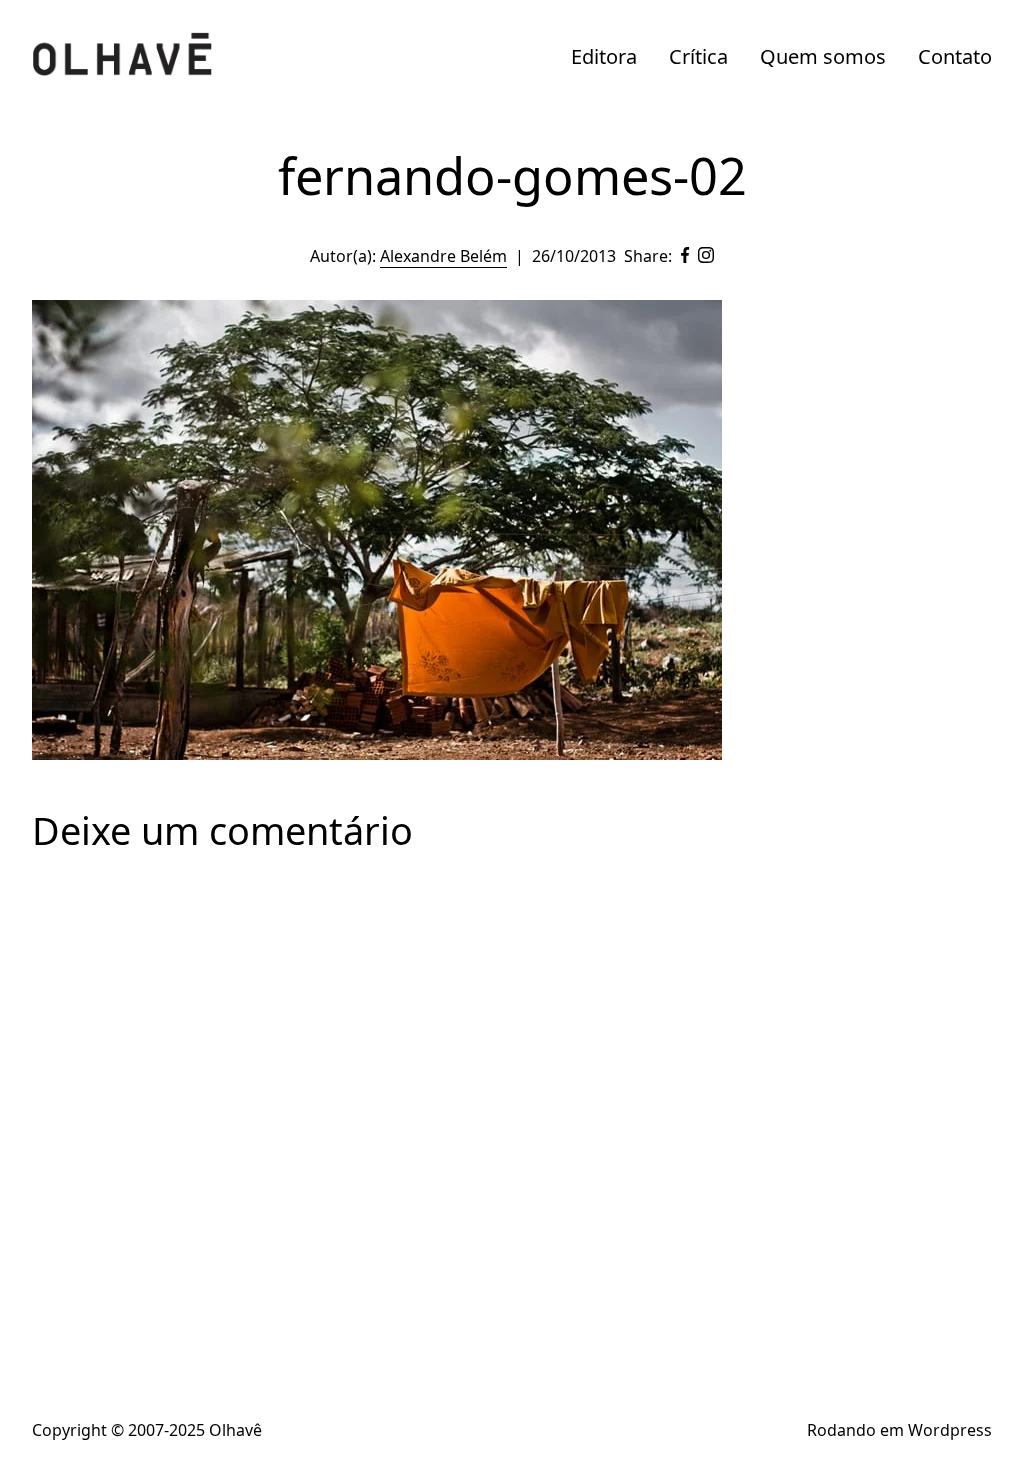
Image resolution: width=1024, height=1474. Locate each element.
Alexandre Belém (443, 256)
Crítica (698, 56)
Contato (955, 56)
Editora (604, 56)
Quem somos (823, 56)
